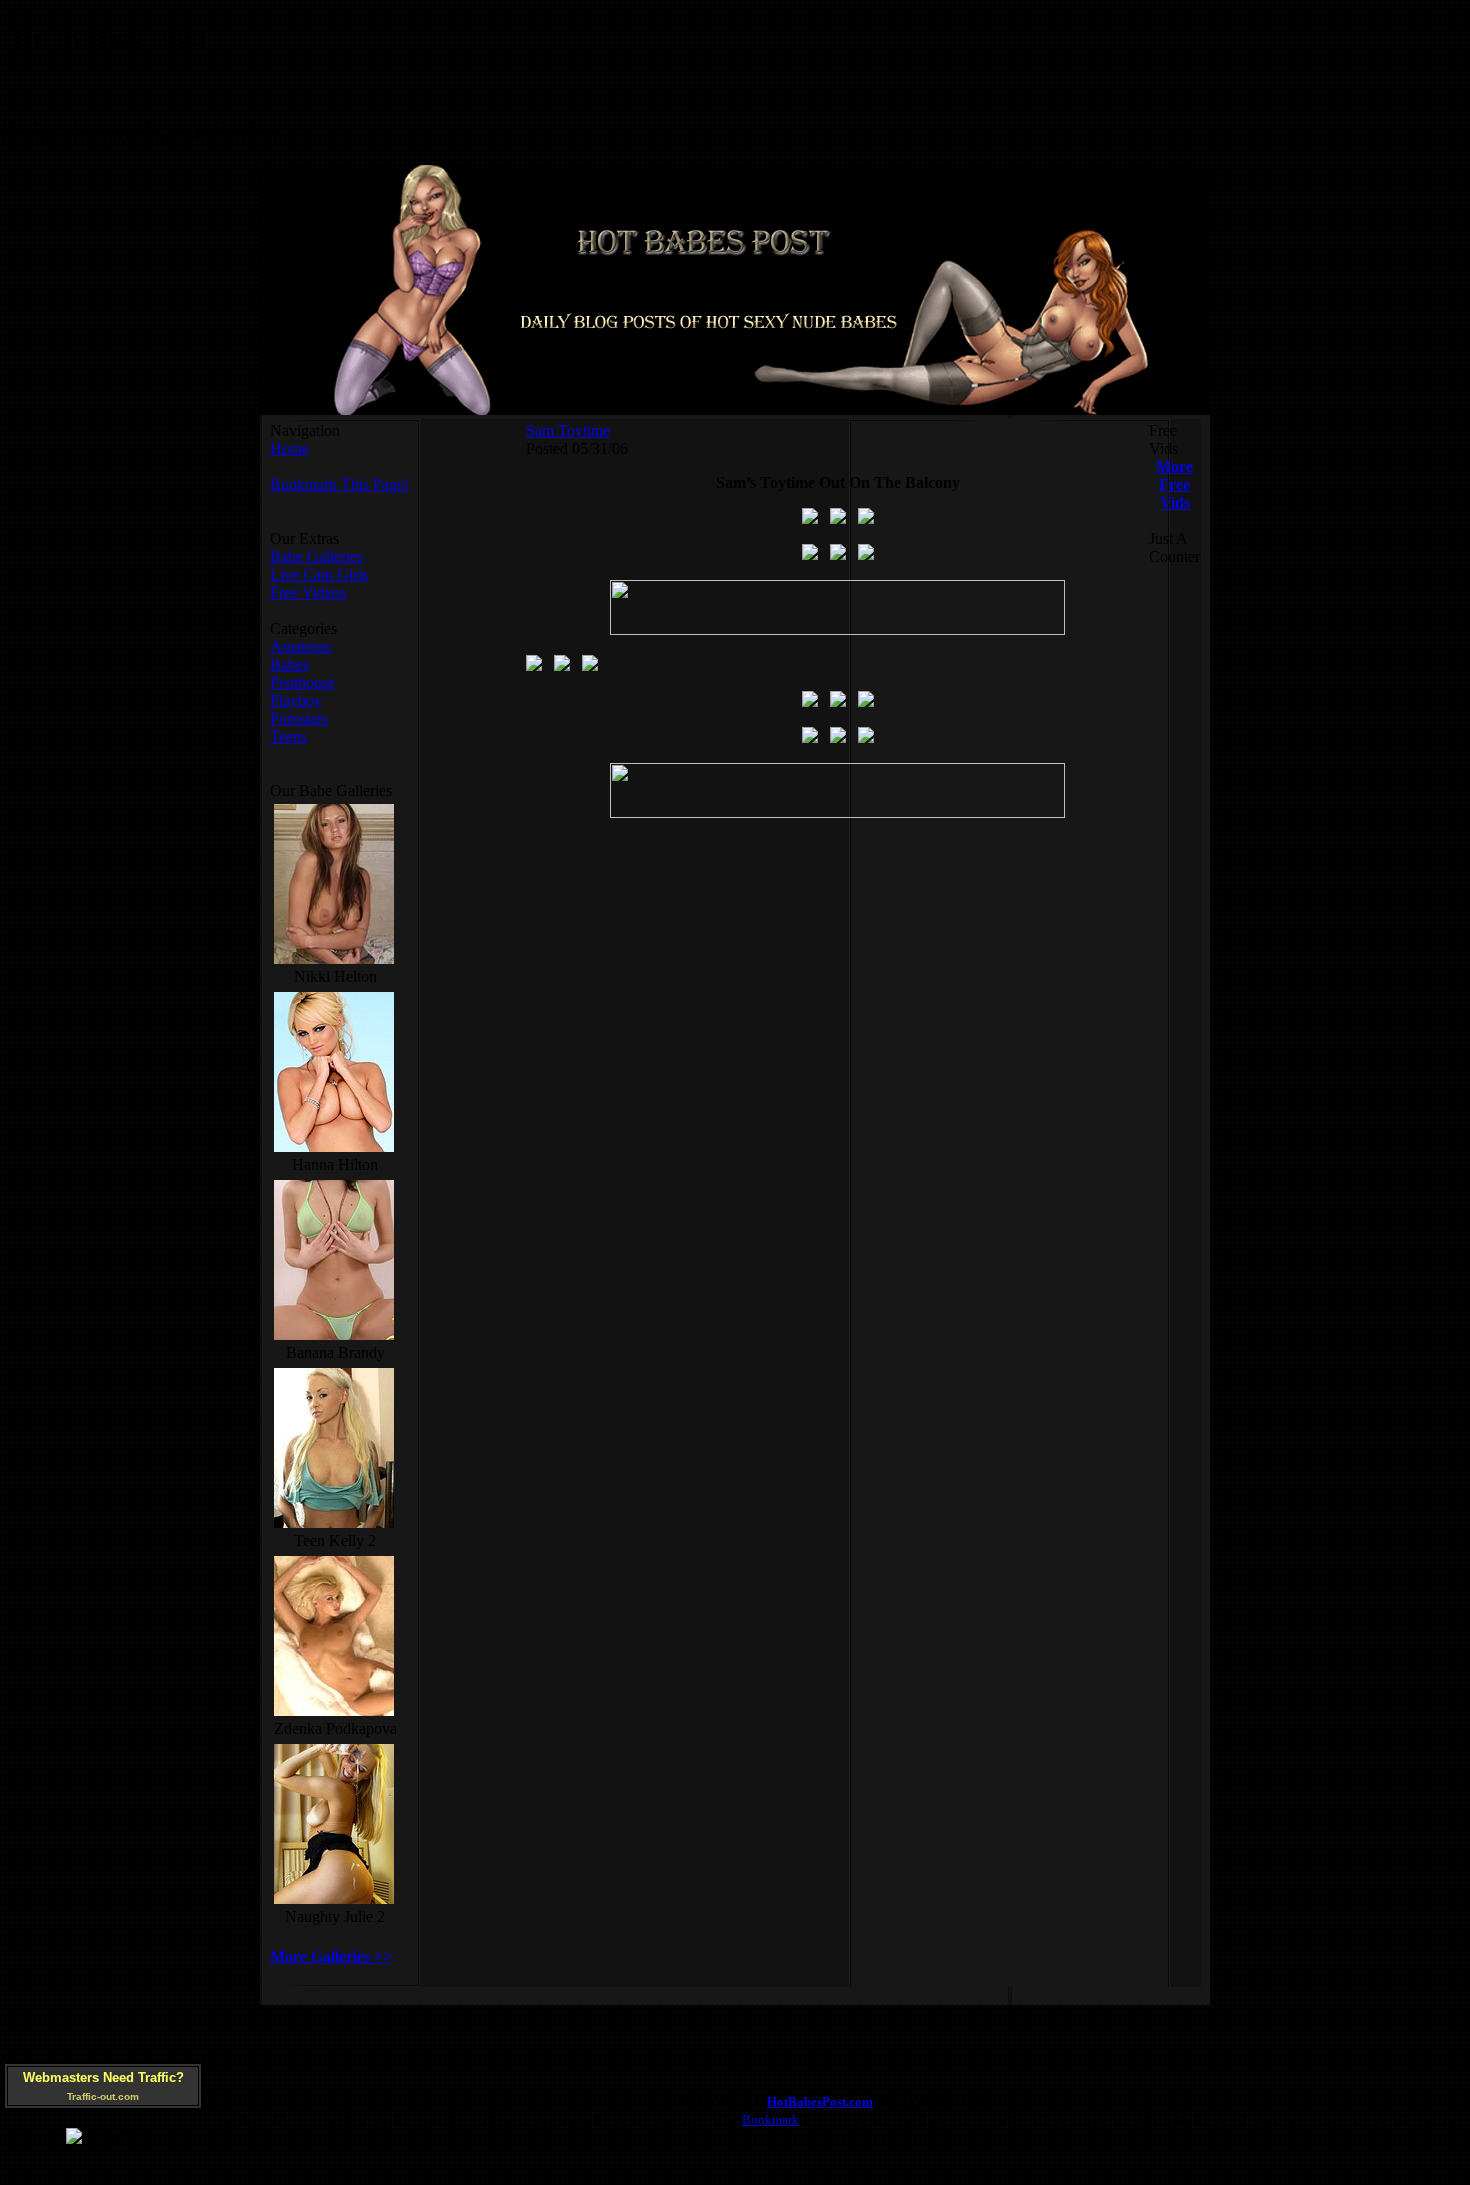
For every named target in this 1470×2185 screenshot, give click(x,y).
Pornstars (299, 718)
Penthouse (302, 682)
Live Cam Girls (319, 574)
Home (289, 448)
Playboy (296, 700)
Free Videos (308, 592)
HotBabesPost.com (820, 2101)
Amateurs (300, 646)
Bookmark (770, 2119)
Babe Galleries (316, 556)
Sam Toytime (568, 430)
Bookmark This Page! (339, 484)
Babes (289, 664)
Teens (288, 736)
